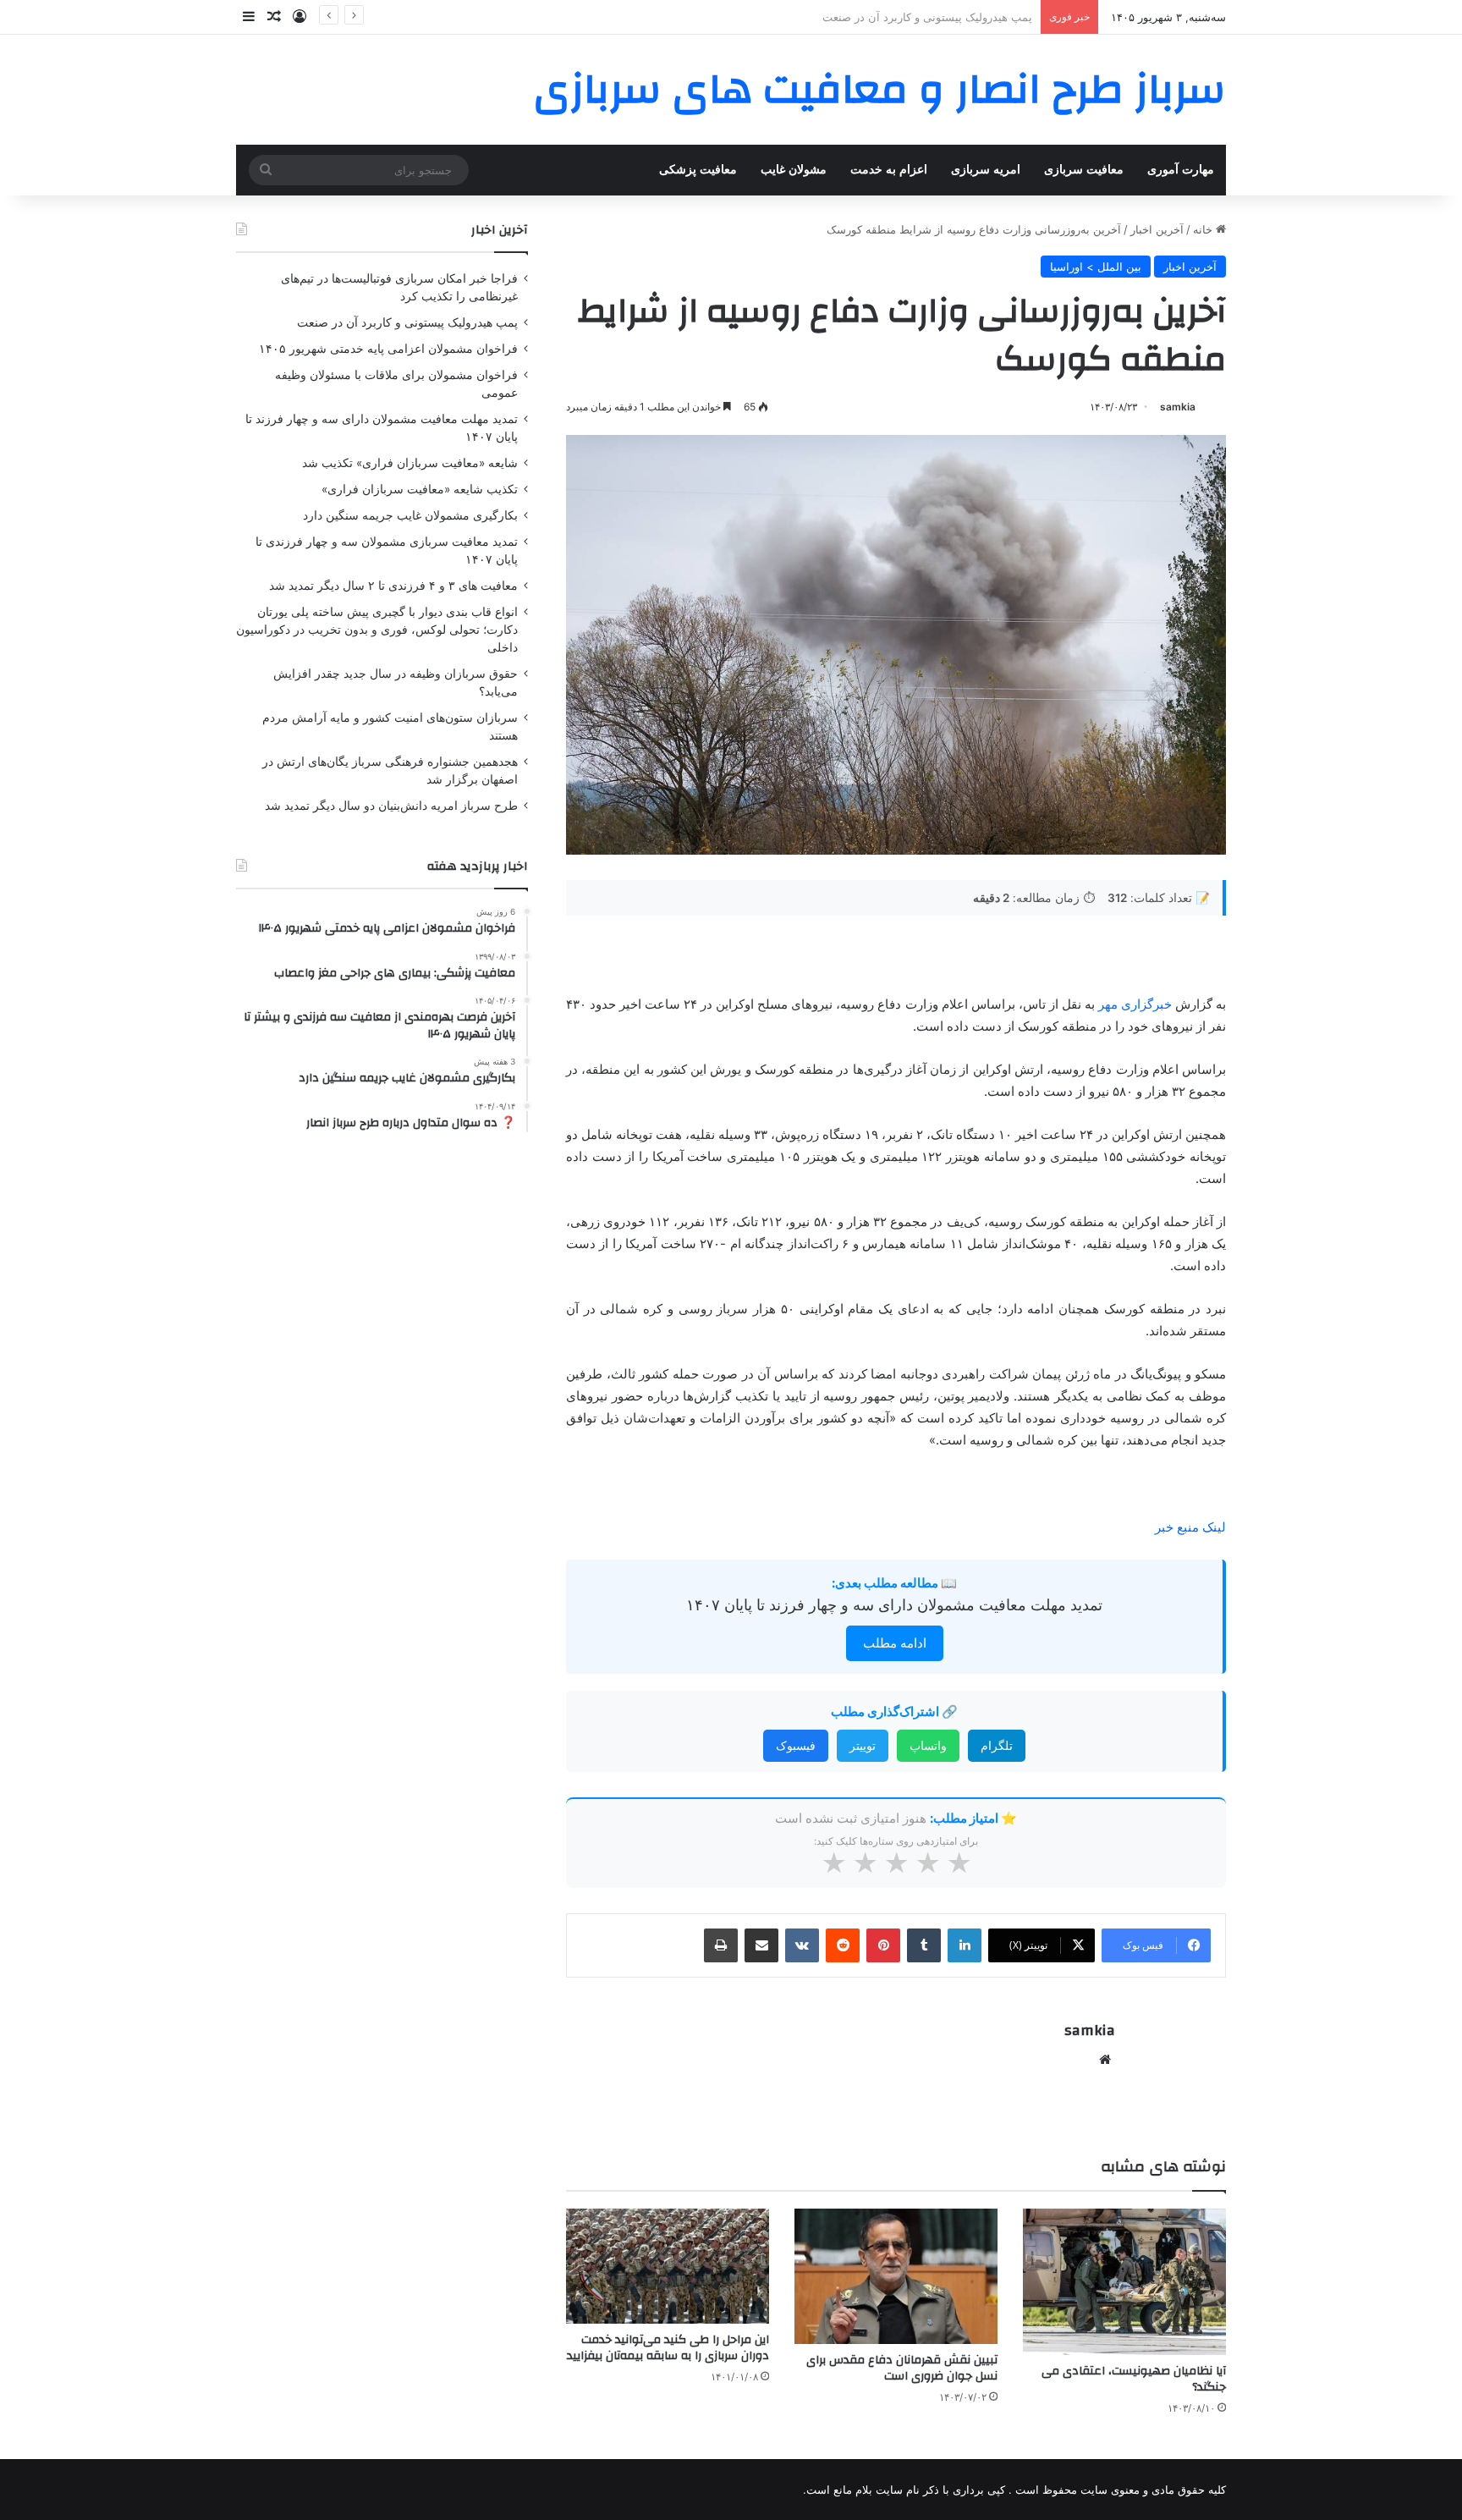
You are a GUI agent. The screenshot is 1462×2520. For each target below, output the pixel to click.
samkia (1178, 407)
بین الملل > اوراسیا (1096, 267)
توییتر (863, 1745)
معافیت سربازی (1084, 170)
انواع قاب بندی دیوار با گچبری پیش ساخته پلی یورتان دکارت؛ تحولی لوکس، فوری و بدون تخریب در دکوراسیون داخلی (377, 630)
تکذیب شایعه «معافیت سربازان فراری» (420, 489)
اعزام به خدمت (889, 170)
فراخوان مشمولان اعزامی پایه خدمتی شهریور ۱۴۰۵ (911, 17)
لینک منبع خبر (1190, 1527)
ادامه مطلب (895, 1643)
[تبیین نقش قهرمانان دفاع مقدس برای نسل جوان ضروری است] (896, 2276)
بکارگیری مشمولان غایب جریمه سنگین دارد (410, 515)
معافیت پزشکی (698, 170)
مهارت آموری (1181, 170)
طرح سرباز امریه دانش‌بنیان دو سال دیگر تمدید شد (391, 806)
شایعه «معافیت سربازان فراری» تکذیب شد (410, 463)
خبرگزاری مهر (1135, 1004)
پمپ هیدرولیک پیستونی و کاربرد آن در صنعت (407, 322)
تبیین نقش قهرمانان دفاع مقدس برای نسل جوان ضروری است (902, 2368)
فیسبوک (796, 1745)
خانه (1204, 229)
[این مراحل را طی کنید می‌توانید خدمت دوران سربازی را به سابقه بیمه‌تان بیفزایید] (668, 2266)
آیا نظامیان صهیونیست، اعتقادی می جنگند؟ (1134, 2379)
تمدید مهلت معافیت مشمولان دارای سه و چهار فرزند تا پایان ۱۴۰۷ (894, 1605)
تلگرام (997, 1745)
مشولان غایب (794, 170)
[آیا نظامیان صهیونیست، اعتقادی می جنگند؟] (1124, 2282)
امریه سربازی (986, 170)
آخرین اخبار (1157, 229)
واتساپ (928, 1745)
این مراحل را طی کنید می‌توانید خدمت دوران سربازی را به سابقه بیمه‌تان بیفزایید (668, 2348)
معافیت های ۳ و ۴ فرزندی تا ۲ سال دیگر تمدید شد (393, 586)
